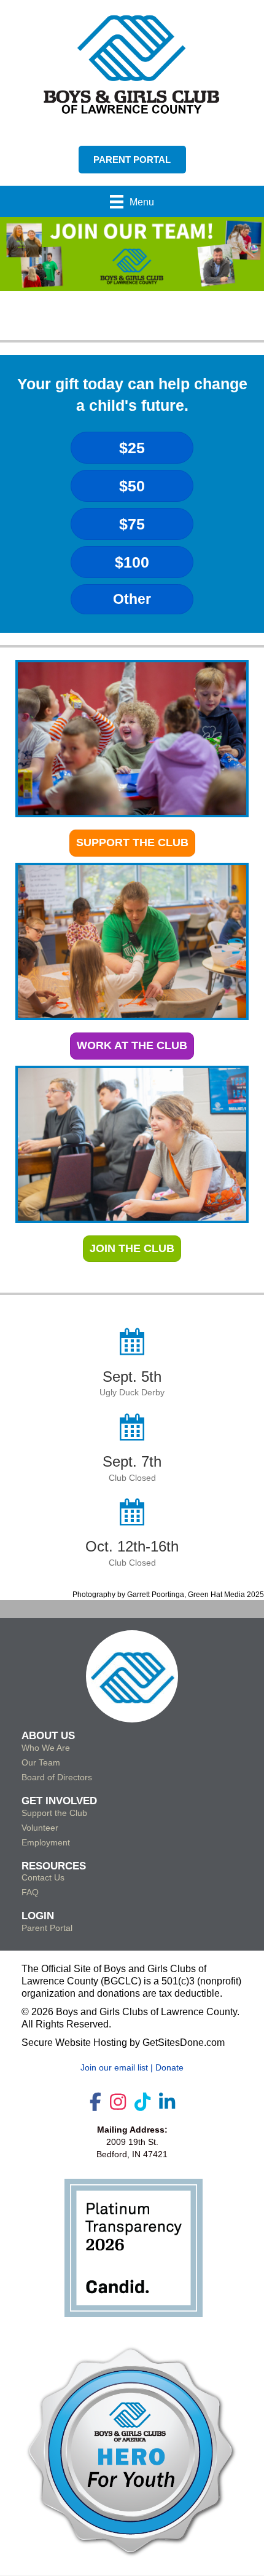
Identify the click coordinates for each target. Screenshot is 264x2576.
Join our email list (114, 2067)
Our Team (41, 1762)
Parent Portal (47, 1928)
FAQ (30, 1892)
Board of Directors (57, 1777)
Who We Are (46, 1748)
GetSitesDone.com (184, 2043)
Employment (46, 1842)
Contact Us (43, 1877)
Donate (169, 2067)
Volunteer (40, 1828)
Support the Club (54, 1813)
